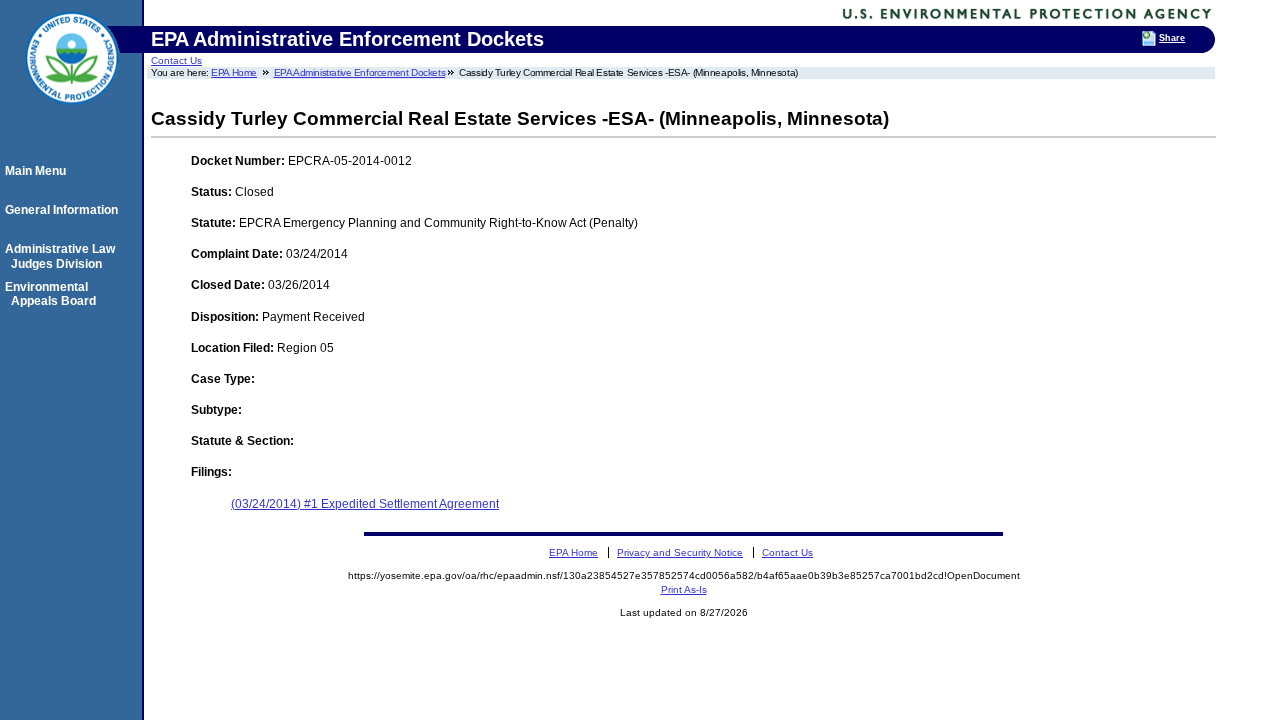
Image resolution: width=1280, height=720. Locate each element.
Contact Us (176, 60)
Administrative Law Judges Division (63, 256)
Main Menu (38, 171)
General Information (64, 210)
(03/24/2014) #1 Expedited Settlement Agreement (365, 504)
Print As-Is (684, 589)
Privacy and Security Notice (680, 552)
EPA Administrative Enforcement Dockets (360, 72)
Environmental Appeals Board (53, 294)
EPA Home (234, 72)
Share (1172, 38)
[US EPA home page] (72, 115)
